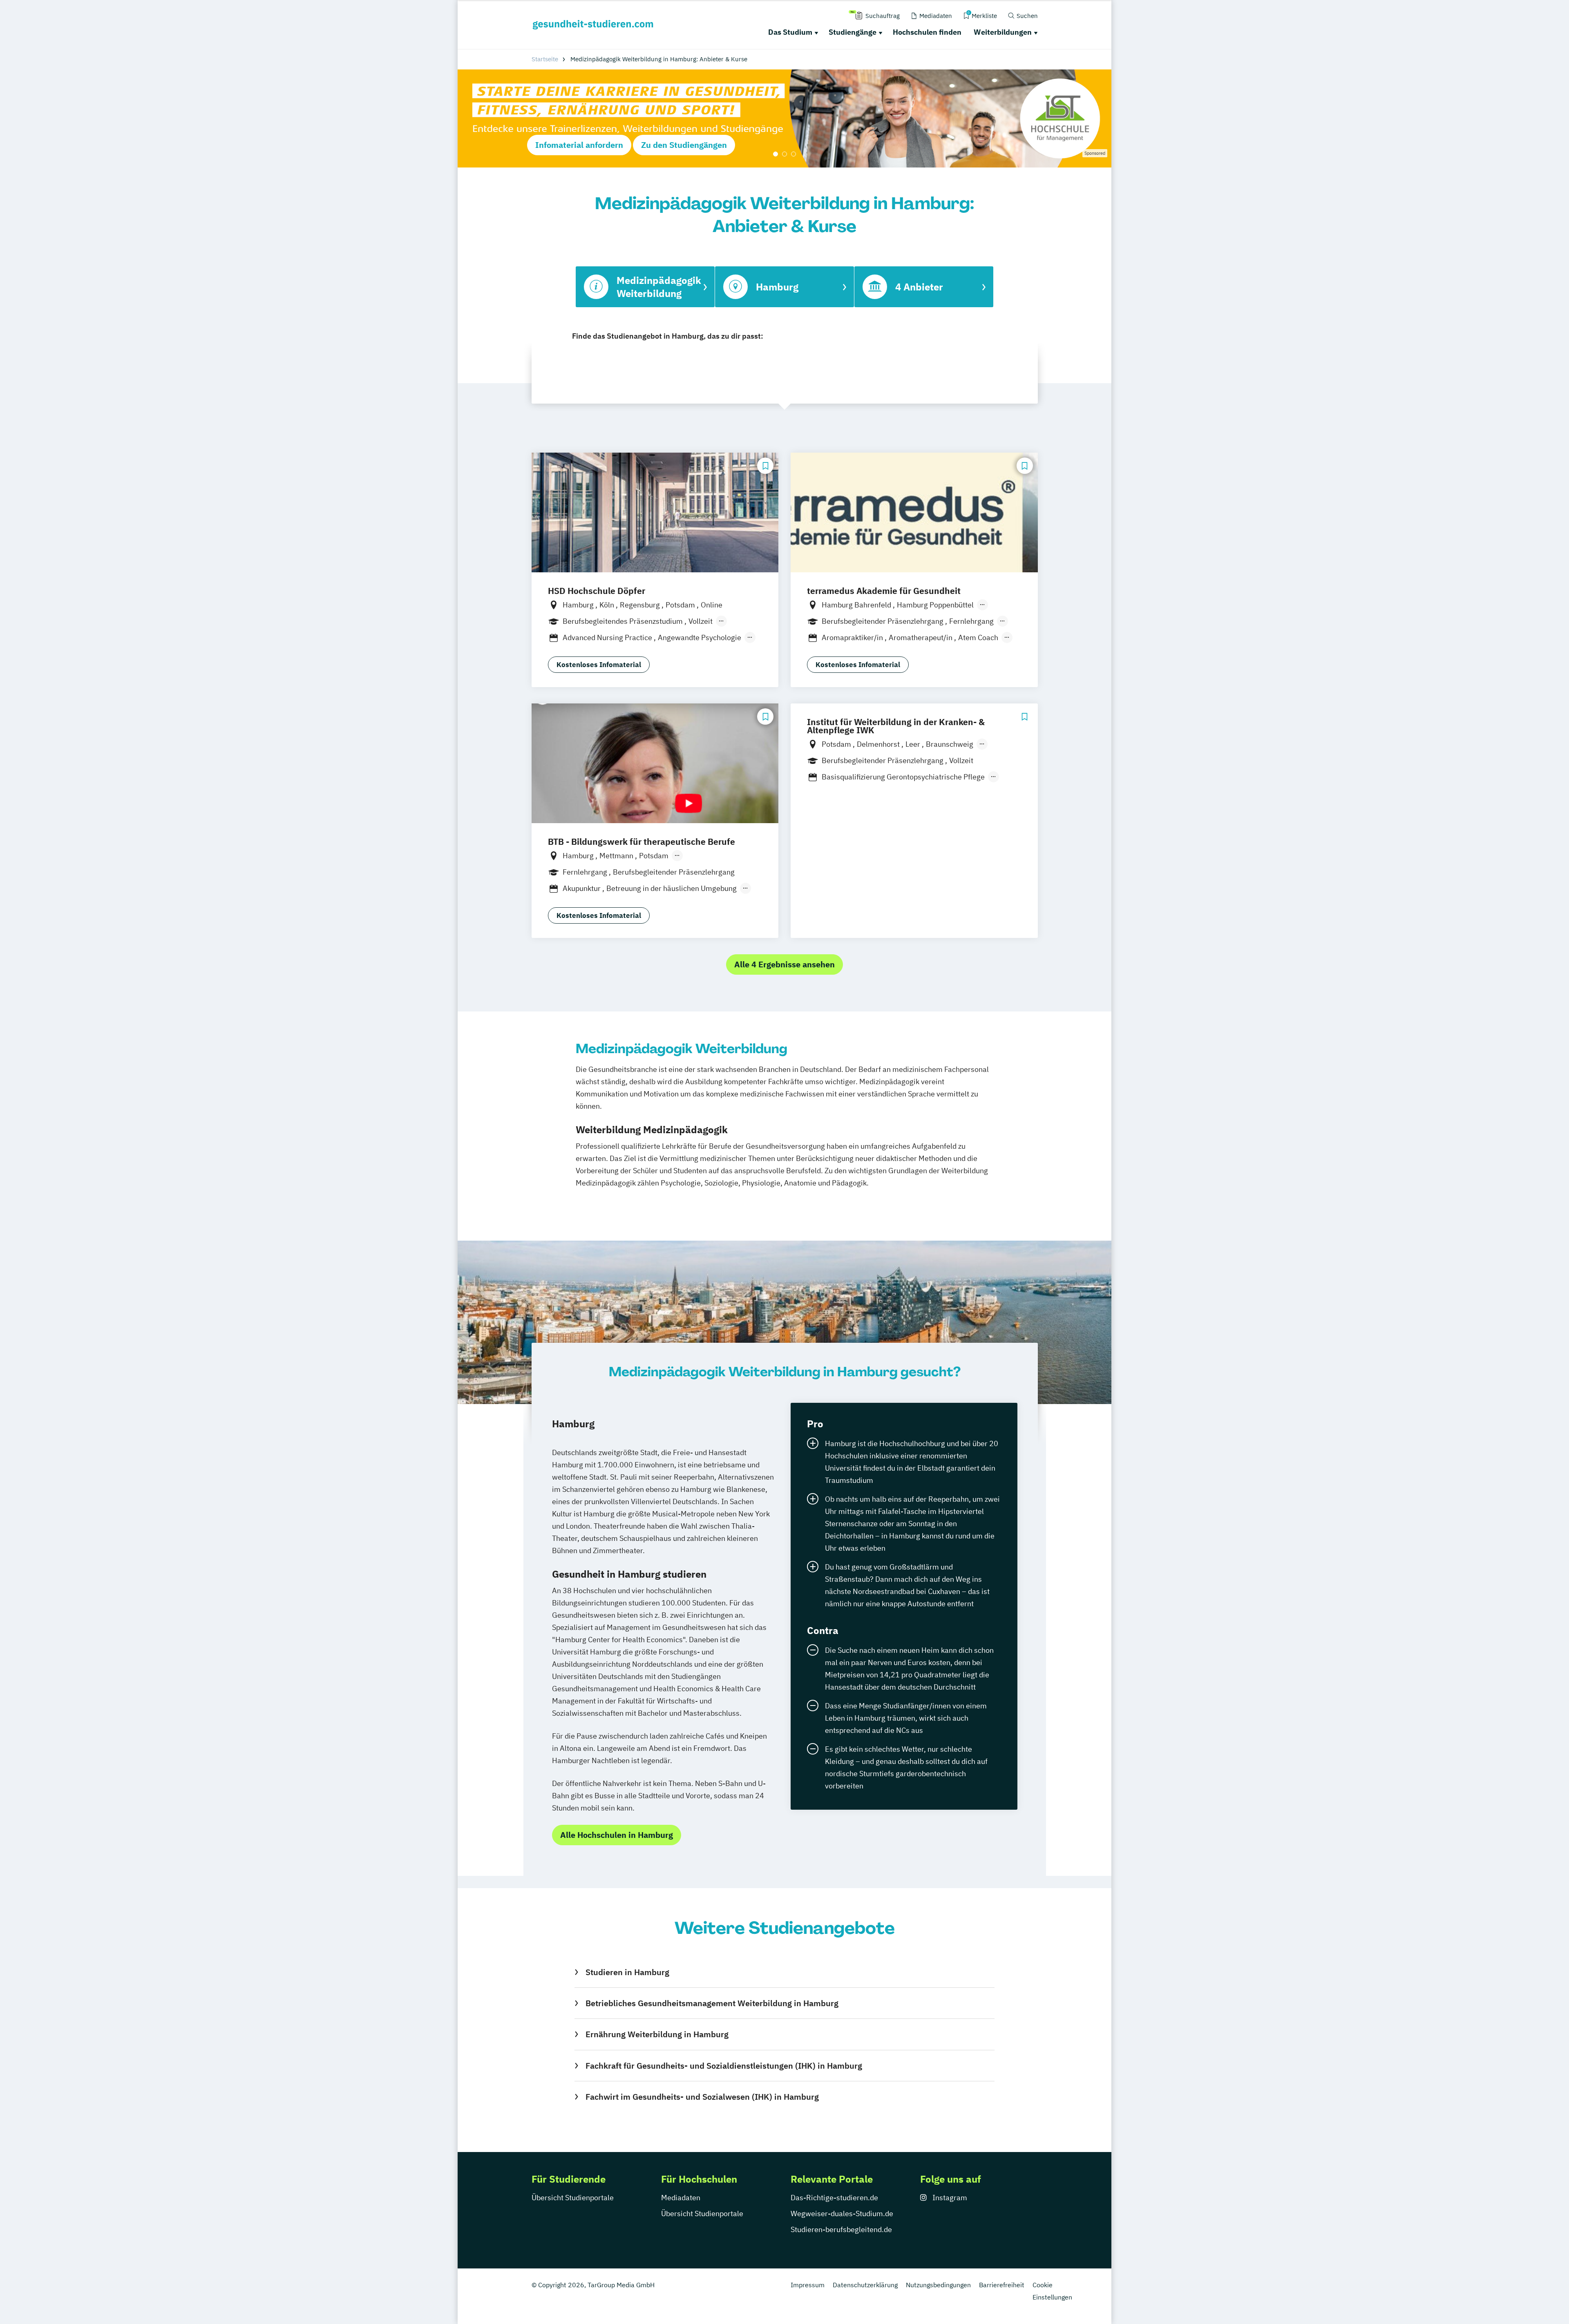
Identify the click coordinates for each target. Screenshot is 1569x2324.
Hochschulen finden (927, 32)
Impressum (808, 2285)
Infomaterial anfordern (579, 145)
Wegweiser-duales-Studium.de (842, 2213)
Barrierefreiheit (1002, 2285)
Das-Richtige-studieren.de (834, 2198)
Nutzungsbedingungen (938, 2285)
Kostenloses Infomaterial (599, 665)
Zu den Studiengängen (684, 145)
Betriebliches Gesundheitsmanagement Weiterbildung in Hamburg (712, 2003)
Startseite (545, 59)
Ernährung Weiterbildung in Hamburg (657, 2034)
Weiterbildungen (1003, 32)
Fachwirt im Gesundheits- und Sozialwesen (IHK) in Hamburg (702, 2097)
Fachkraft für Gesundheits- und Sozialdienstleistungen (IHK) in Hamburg (724, 2066)
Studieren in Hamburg (627, 1972)
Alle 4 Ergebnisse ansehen (784, 964)
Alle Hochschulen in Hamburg (617, 1835)
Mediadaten (681, 2198)
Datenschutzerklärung (865, 2285)
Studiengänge (853, 32)
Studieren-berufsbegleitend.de (841, 2229)
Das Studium (790, 32)
